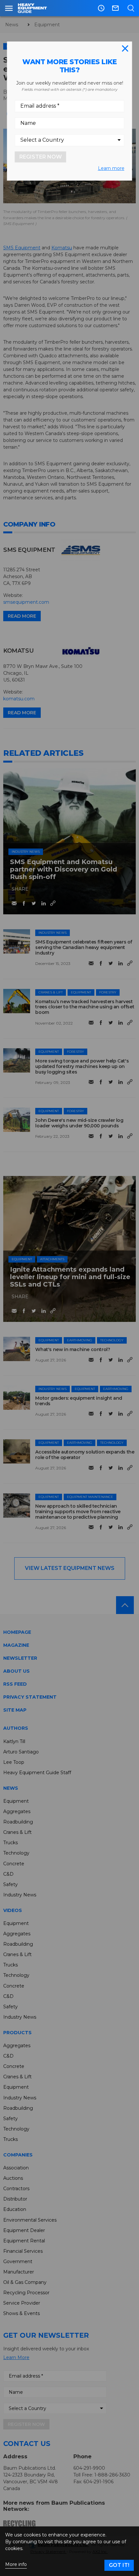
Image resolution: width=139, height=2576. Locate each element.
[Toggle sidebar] (9, 8)
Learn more (111, 168)
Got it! (119, 2565)
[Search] (131, 8)
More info (16, 2564)
